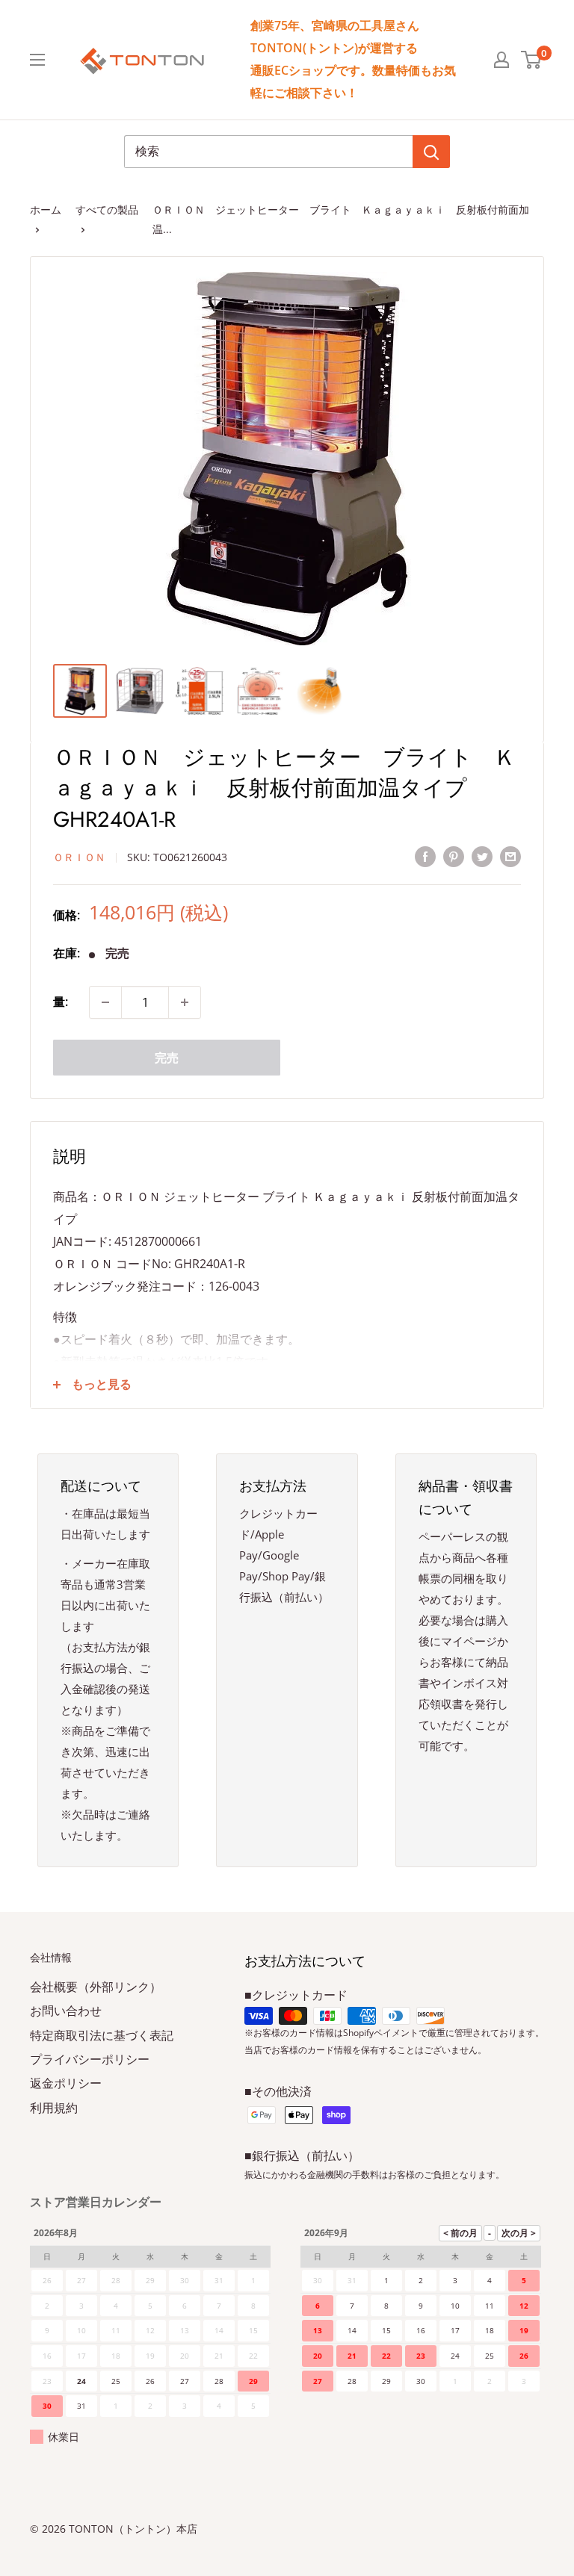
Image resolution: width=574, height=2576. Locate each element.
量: (61, 1002)
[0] (532, 60)
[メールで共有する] (510, 857)
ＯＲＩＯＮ (79, 857)
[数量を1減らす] (105, 1002)
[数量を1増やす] (185, 1002)
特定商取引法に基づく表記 (102, 2035)
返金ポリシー (66, 2083)
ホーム (46, 210)
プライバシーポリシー (90, 2059)
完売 (167, 1058)
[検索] (431, 152)
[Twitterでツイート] (482, 857)
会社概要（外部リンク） (96, 1987)
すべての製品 (107, 210)
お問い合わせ (66, 2011)
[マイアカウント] (502, 60)
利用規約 (54, 2108)
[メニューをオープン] (37, 60)
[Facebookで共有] (425, 857)
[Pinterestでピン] (454, 857)
